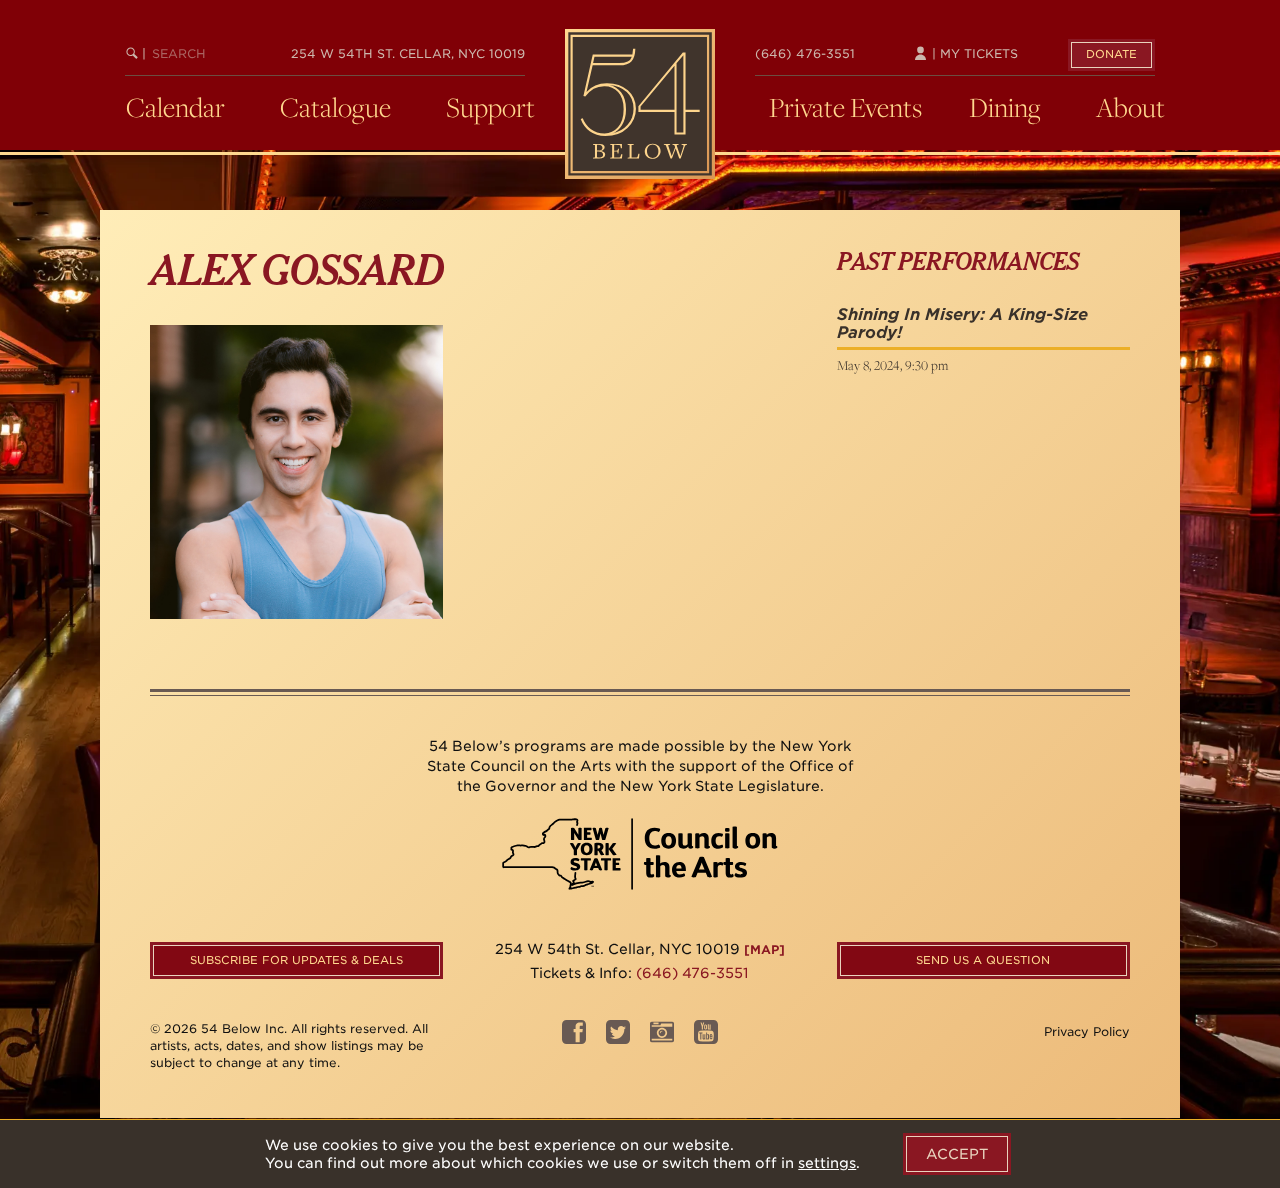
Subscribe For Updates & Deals (296, 960)
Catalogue (335, 107)
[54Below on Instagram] (662, 1038)
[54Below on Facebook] (574, 1038)
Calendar (175, 107)
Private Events (845, 107)
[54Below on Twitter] (618, 1038)
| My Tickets (973, 53)
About (1130, 107)
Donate (1111, 54)
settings (827, 1163)
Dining (1005, 107)
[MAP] (764, 949)
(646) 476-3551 (805, 53)
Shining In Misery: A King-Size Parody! (962, 323)
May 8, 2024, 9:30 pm (892, 365)
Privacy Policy (1087, 1031)
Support (490, 107)
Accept (957, 1154)
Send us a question (983, 960)
